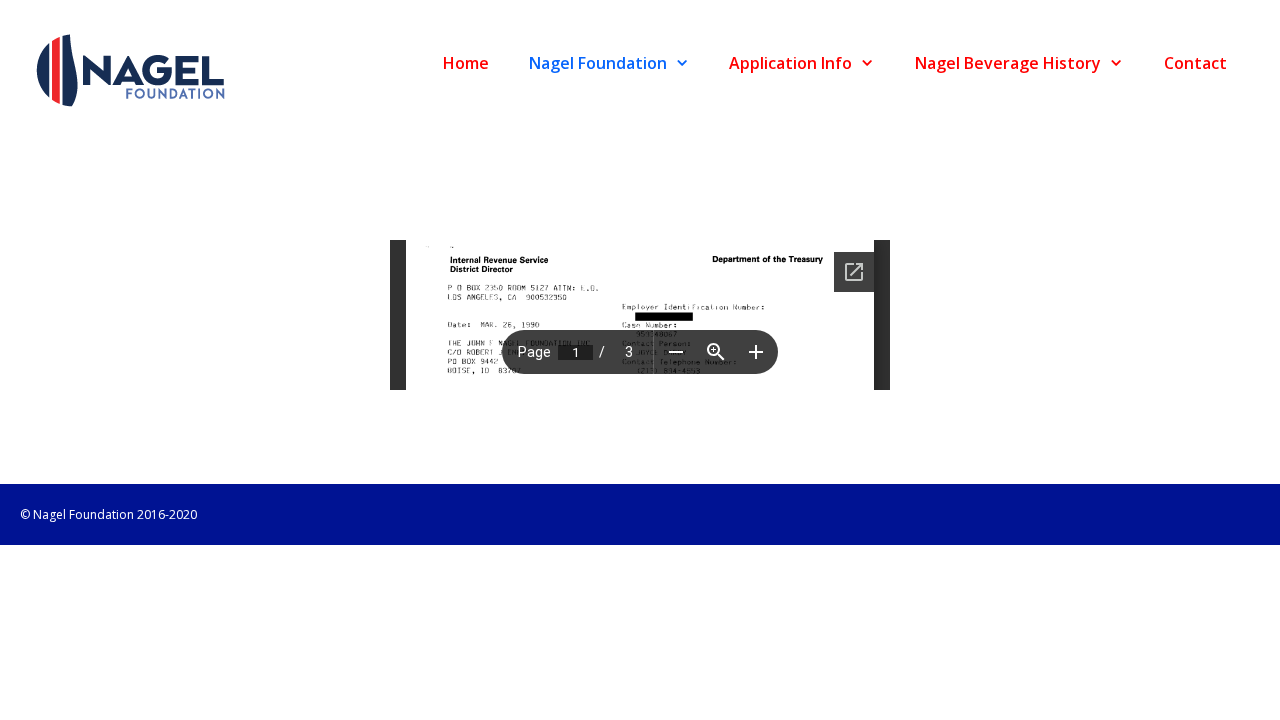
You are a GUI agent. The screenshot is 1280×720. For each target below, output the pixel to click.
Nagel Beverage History (1008, 63)
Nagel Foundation (598, 63)
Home (466, 63)
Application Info (790, 63)
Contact (1195, 63)
